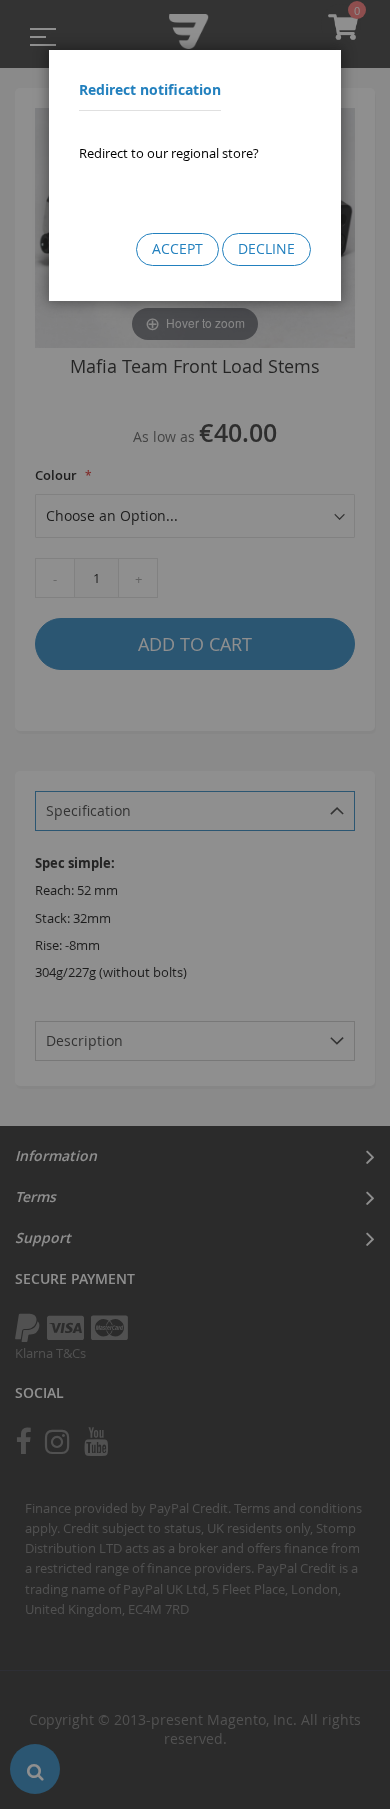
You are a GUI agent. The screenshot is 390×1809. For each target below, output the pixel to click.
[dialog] (195, 904)
